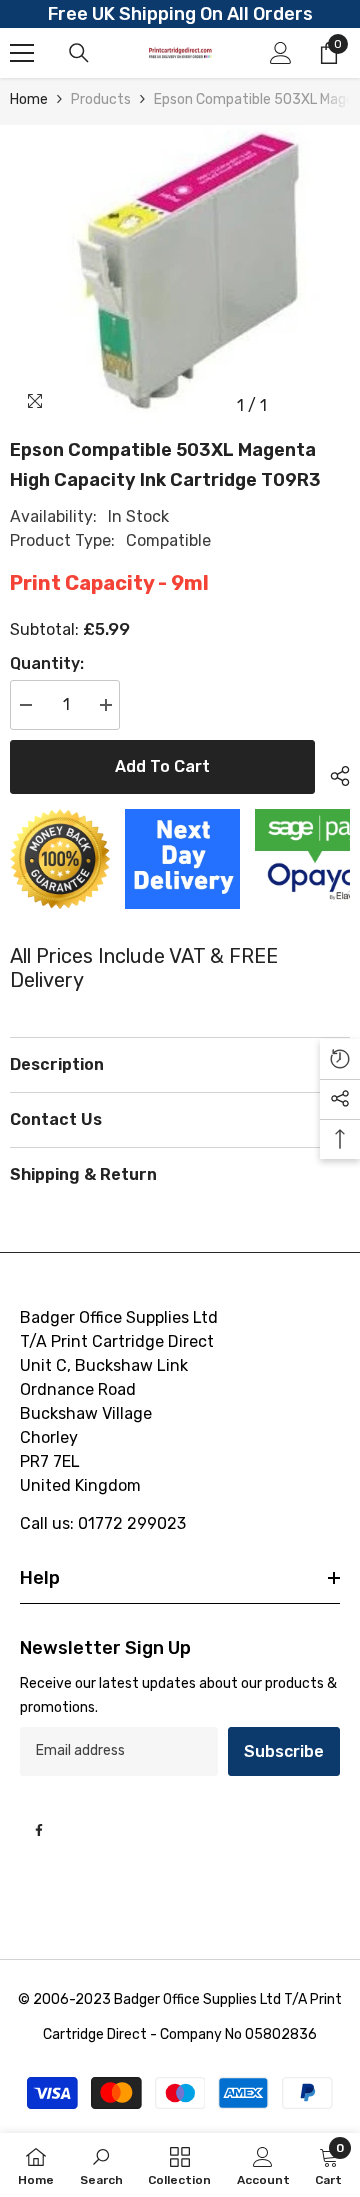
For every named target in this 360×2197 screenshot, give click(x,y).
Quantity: (47, 663)
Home (29, 99)
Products (101, 99)
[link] (101, 2165)
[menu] (22, 53)
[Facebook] (39, 1830)
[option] (180, 275)
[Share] (332, 773)
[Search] (79, 53)
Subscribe (284, 1751)
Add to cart (162, 766)
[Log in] (281, 53)
